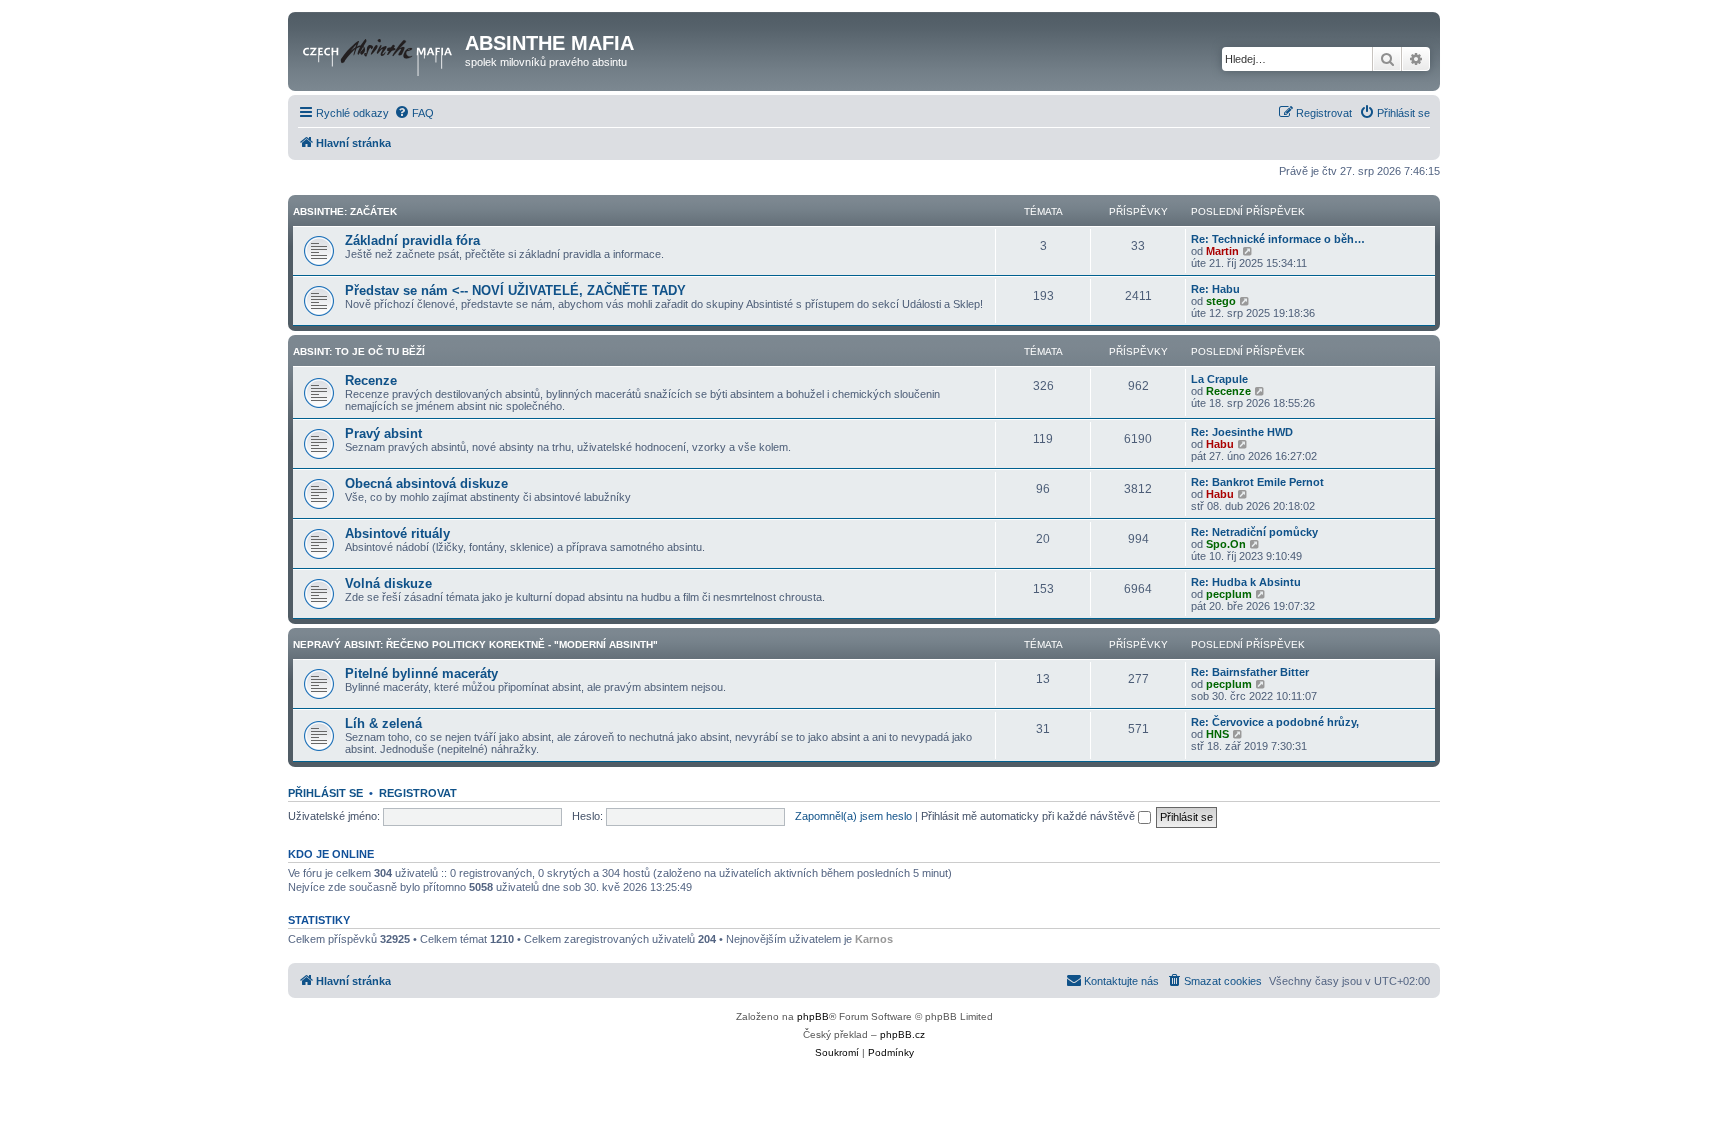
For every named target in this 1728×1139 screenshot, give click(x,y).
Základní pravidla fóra (412, 240)
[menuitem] (414, 113)
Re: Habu (1215, 289)
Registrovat (418, 793)
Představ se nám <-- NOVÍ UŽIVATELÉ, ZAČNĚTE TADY (515, 290)
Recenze (371, 380)
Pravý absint (383, 433)
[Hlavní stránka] (379, 49)
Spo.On (1226, 544)
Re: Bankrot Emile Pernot (1257, 482)
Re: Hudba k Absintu (1246, 582)
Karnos (874, 939)
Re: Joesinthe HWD (1242, 432)
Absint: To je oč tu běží (359, 351)
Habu (1220, 444)
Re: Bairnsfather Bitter (1250, 672)
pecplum (1229, 594)
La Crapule (1219, 379)
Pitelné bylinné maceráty (421, 673)
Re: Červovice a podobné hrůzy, (1275, 722)
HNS (1217, 734)
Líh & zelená (383, 723)
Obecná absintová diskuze (426, 483)
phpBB (813, 1016)
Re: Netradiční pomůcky (1254, 532)
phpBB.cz (902, 1034)
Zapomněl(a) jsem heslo (853, 816)
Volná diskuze (388, 583)
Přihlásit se (325, 793)
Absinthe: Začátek (345, 211)
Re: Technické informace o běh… (1278, 239)
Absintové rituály (397, 533)
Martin (1222, 251)
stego (1221, 301)
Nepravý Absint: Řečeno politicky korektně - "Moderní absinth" (475, 644)
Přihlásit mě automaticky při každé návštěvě (1029, 816)
